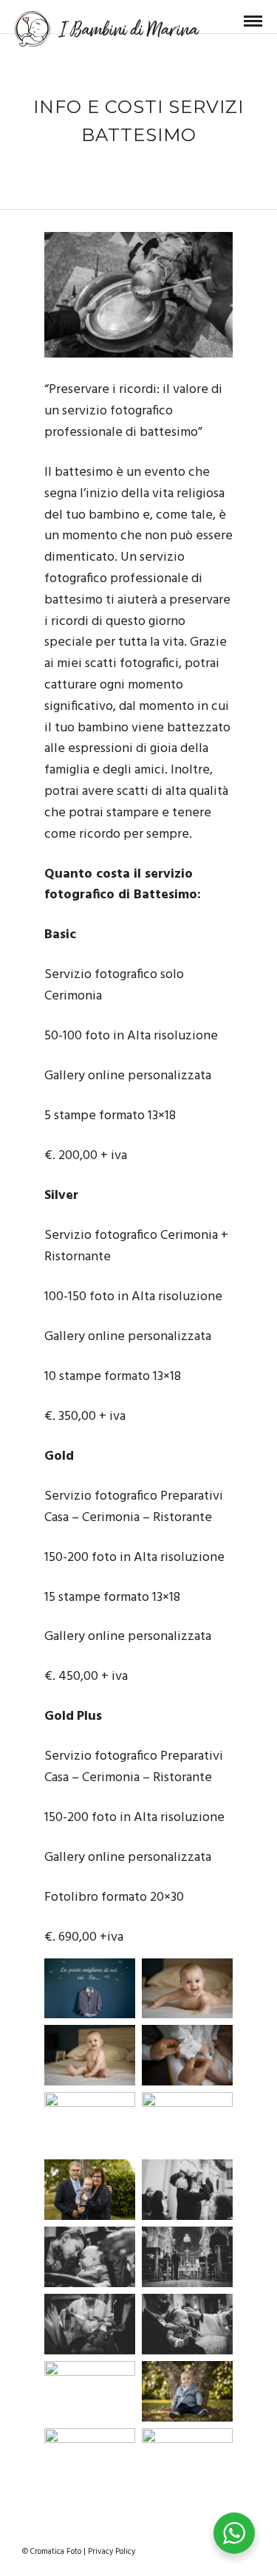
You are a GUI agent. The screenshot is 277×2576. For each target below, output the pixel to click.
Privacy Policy (112, 2552)
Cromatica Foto (56, 2552)
